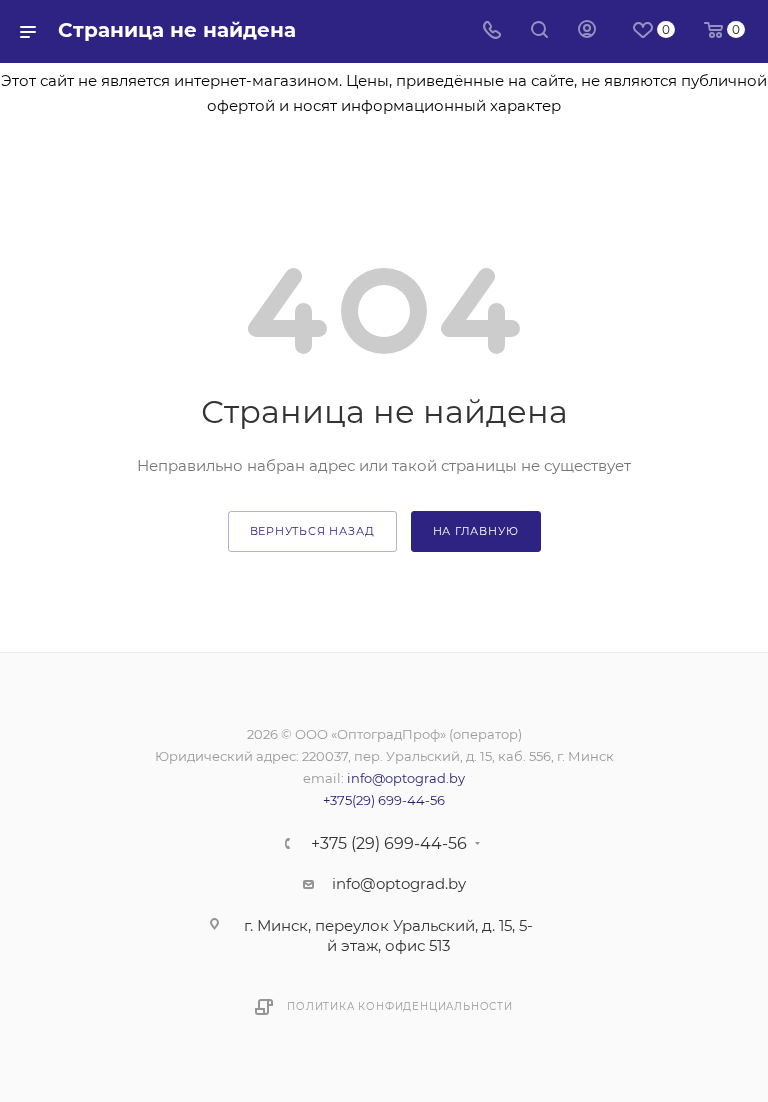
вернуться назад (312, 531)
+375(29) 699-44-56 (384, 800)
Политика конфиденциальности (400, 1006)
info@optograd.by (406, 778)
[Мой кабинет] (587, 31)
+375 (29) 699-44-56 (389, 844)
